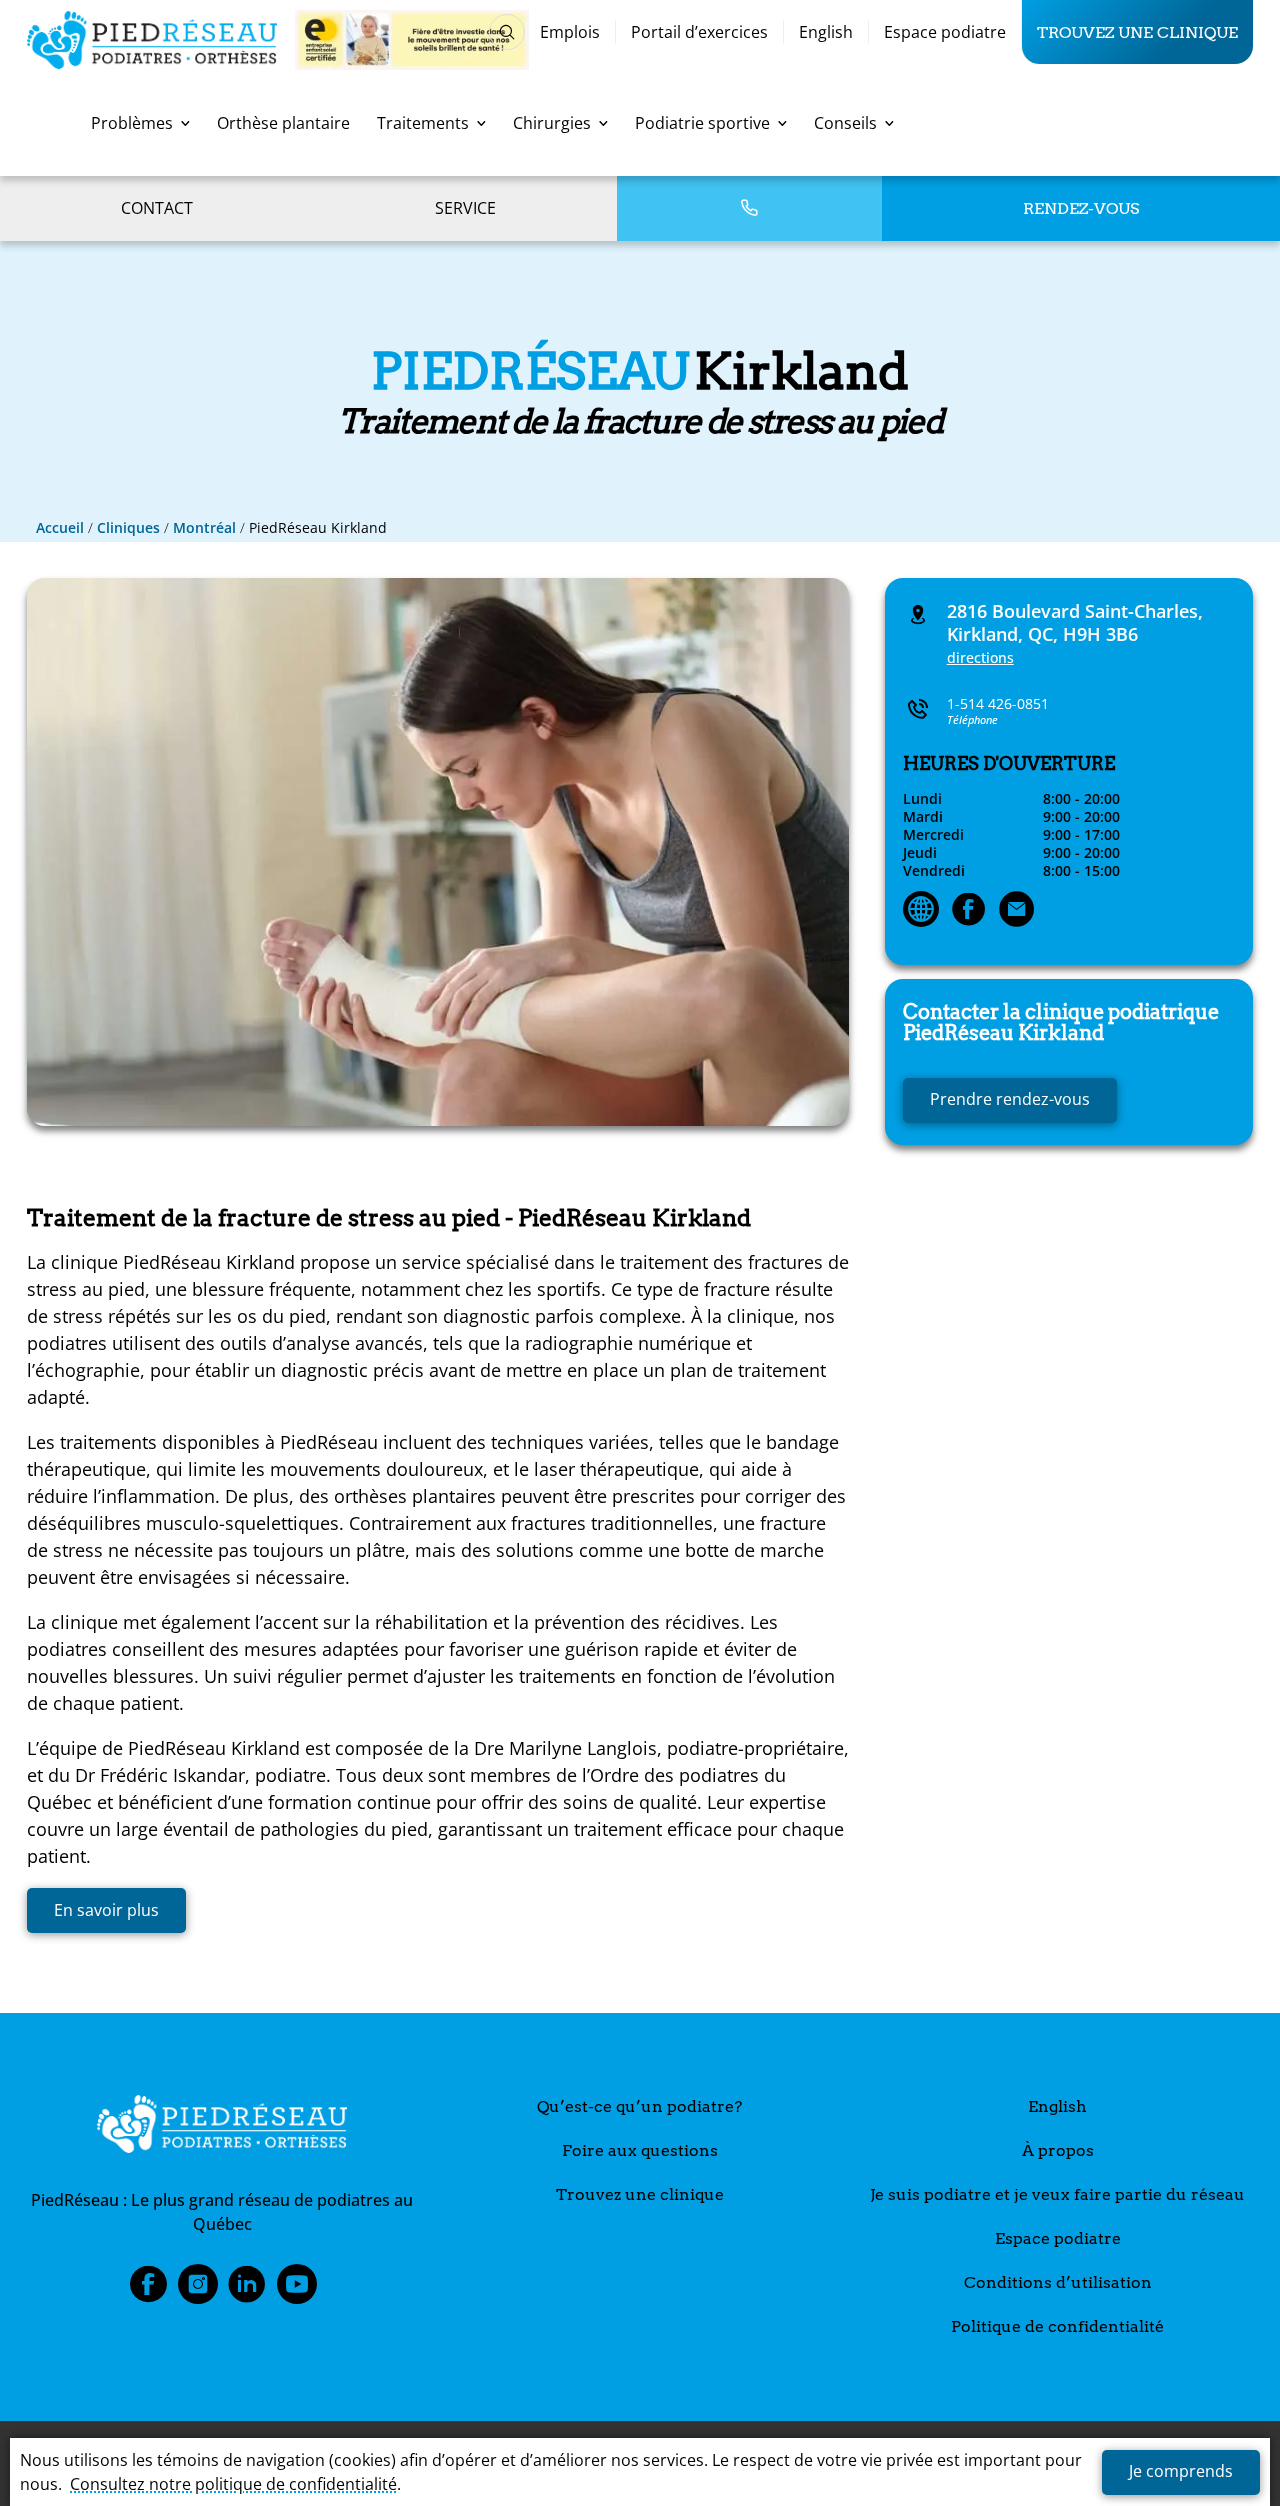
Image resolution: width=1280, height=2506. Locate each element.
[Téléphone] (749, 208)
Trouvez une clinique (1137, 32)
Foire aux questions (640, 2150)
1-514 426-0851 (998, 703)
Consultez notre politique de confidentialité (233, 2484)
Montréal (204, 527)
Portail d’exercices (699, 32)
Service (465, 208)
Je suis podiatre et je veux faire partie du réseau (1057, 2194)
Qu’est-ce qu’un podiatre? (639, 2106)
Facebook (148, 2290)
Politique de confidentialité (1057, 2326)
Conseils (845, 123)
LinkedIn (247, 2290)
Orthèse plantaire (283, 123)
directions (980, 657)
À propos (1058, 2150)
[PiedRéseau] (222, 2127)
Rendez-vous (1081, 208)
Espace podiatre (945, 32)
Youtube (297, 2290)
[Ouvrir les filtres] (507, 32)
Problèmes (132, 123)
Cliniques (128, 527)
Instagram (198, 2290)
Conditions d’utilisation (1058, 2282)
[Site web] (921, 911)
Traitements (423, 123)
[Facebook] (969, 911)
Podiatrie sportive (702, 123)
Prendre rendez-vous (1010, 1099)
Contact (157, 208)
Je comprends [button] (1181, 2471)
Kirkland (1061, 1023)
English (826, 32)
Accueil (60, 527)
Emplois (570, 32)
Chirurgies (552, 123)
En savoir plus (106, 1910)
